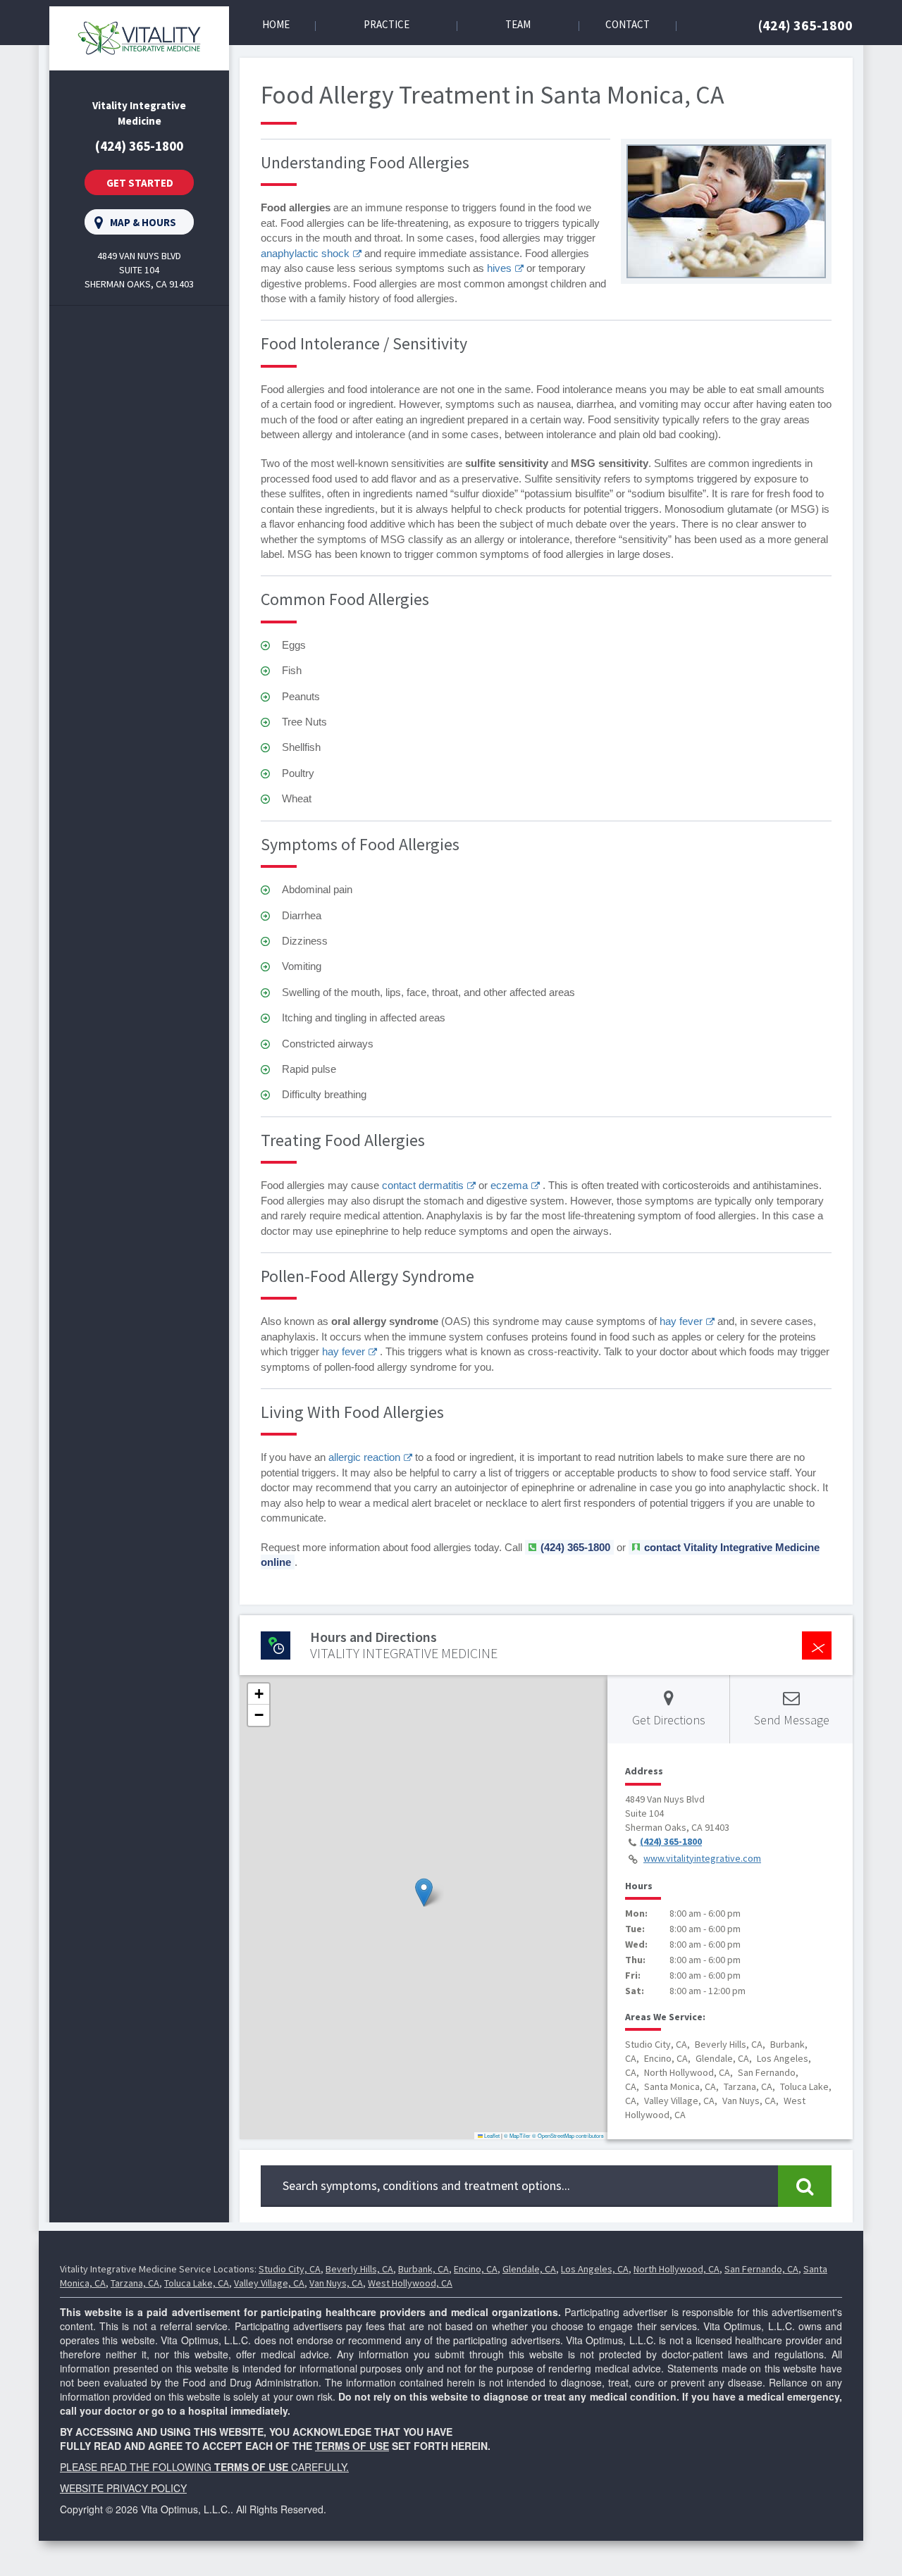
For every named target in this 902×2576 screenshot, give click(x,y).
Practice (387, 24)
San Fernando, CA (761, 2269)
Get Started (140, 183)
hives (499, 268)
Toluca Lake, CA (197, 2283)
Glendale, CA (529, 2269)
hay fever (681, 1321)
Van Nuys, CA (336, 2283)
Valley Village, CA (269, 2283)
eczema (509, 1185)
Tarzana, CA (135, 2283)
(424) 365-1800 (805, 25)
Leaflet (491, 2135)
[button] (424, 1892)
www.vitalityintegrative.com (702, 1858)
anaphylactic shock (305, 253)
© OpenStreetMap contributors (568, 2135)
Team (518, 24)
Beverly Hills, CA (359, 2269)
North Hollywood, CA (676, 2269)
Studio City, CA (290, 2269)
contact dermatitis (423, 1185)
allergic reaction (364, 1457)
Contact (628, 24)
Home (276, 24)
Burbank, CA (424, 2269)
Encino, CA (476, 2269)
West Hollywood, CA (410, 2283)
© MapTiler (517, 2135)
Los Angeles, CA (595, 2269)
